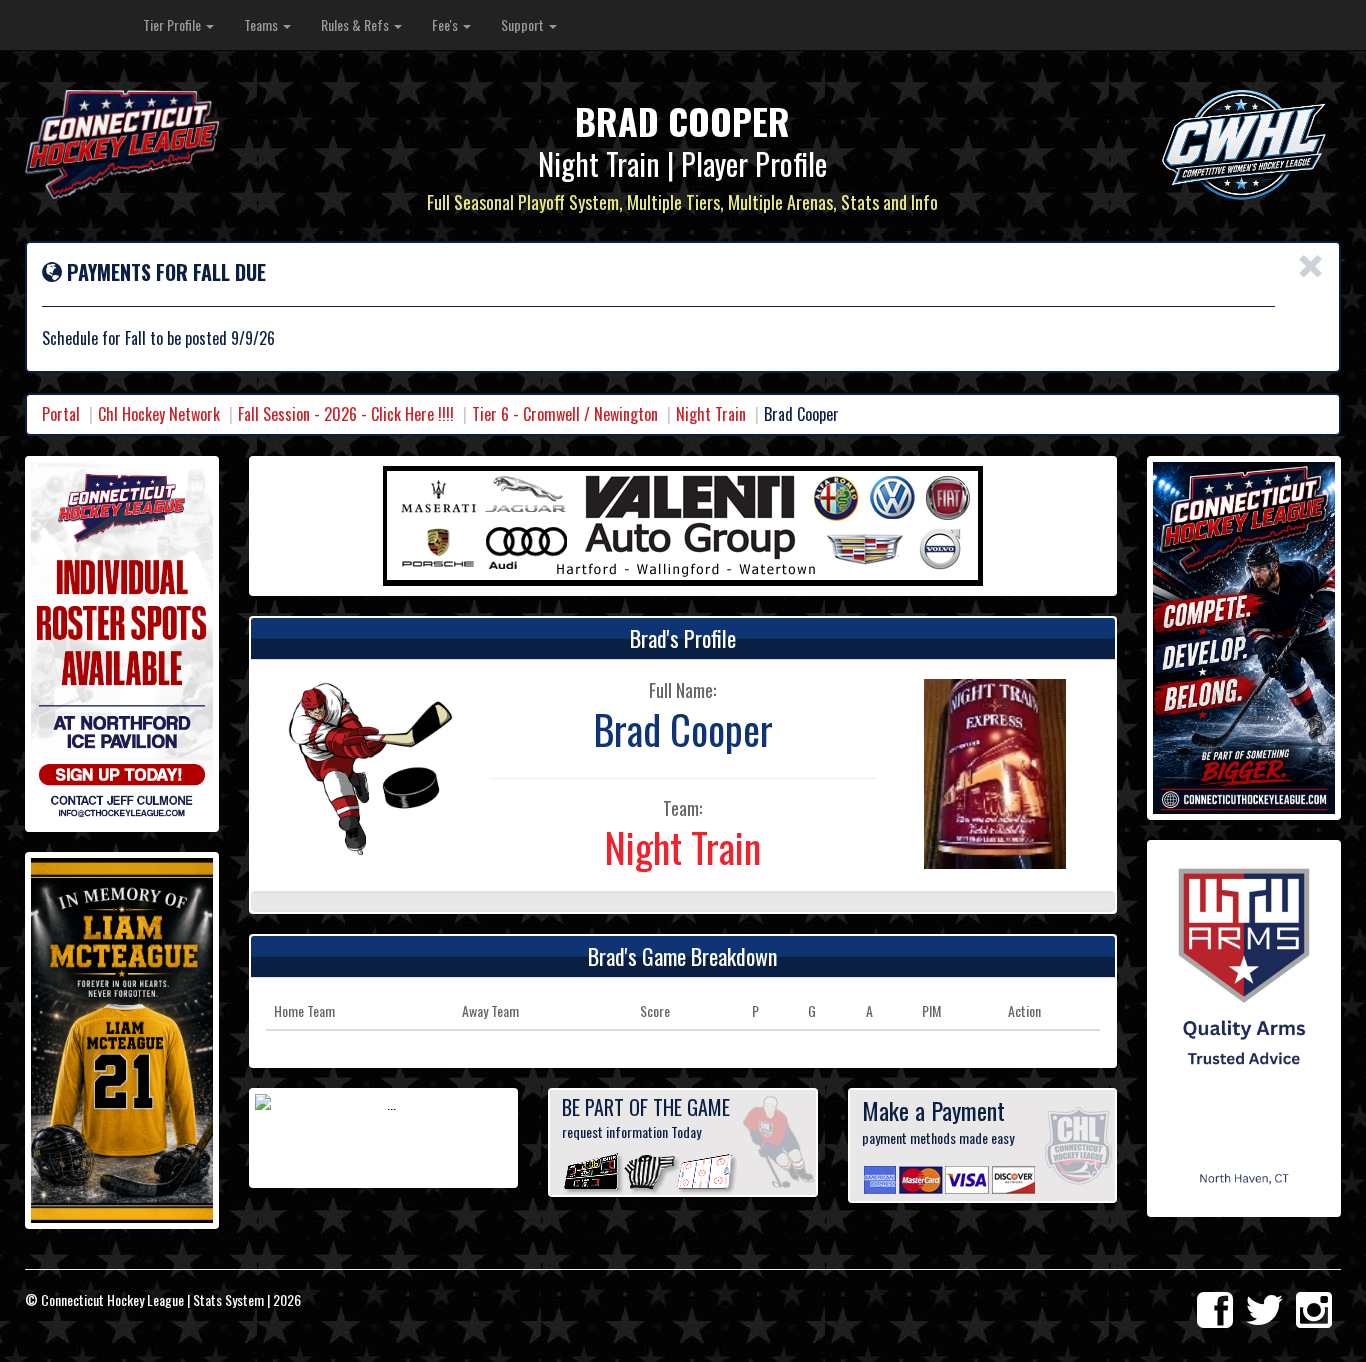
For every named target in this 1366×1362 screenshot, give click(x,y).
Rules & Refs (356, 24)
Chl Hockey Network (159, 414)
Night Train (711, 414)
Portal (61, 414)
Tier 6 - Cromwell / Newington (565, 414)
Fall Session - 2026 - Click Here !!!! (346, 414)
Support (524, 24)
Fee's (446, 24)
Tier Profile (173, 24)
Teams (262, 24)
